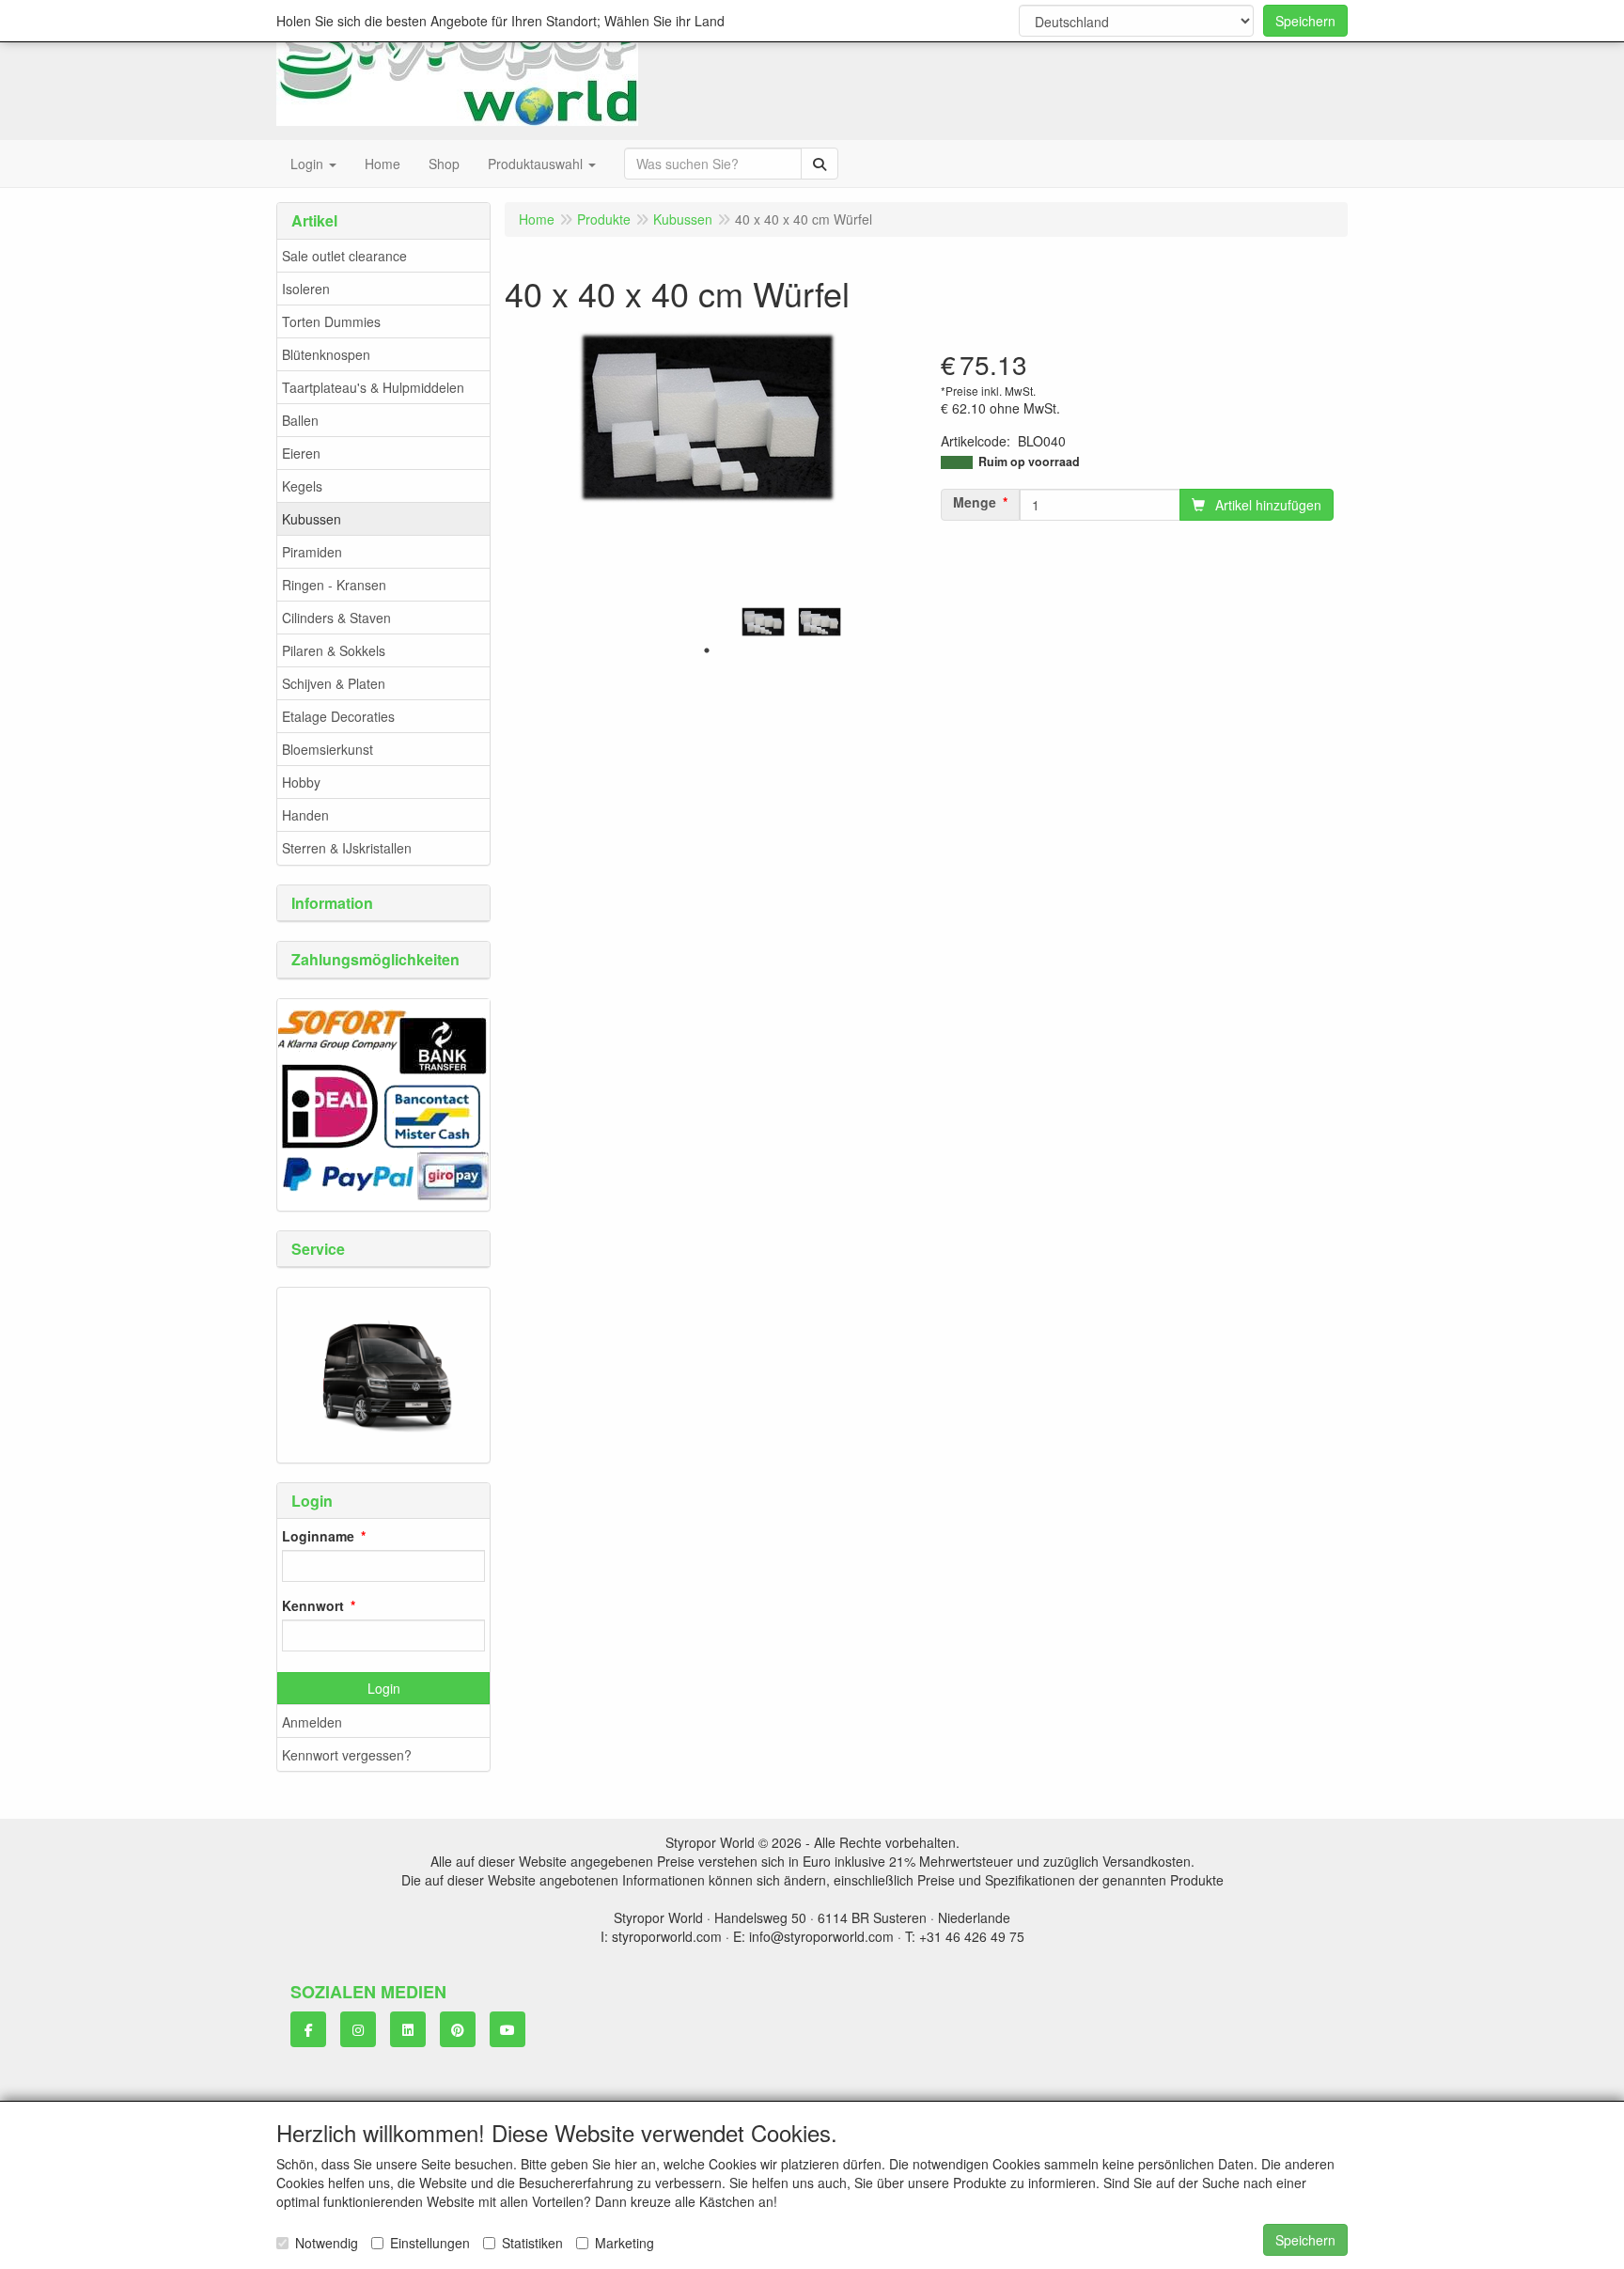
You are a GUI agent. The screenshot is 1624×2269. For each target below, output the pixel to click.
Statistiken (532, 2243)
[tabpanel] (763, 622)
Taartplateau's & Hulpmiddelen (373, 387)
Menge (975, 502)
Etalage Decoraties (338, 716)
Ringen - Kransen (334, 585)
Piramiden (312, 552)
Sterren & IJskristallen (347, 848)
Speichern (1305, 21)
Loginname (318, 1536)
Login (384, 1688)
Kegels (302, 486)
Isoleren (306, 289)
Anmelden (312, 1722)
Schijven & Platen (334, 683)
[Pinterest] (458, 2029)
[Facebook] (308, 2029)
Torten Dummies (331, 321)
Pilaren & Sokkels (334, 650)
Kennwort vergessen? (347, 1755)
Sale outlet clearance (344, 256)
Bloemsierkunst (328, 749)
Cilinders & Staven (336, 618)
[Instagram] (358, 2029)
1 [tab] (707, 650)
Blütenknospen (326, 354)
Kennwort (313, 1605)
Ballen (300, 420)
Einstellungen (430, 2243)
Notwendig (327, 2243)
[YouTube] (507, 2029)
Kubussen (312, 519)
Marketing (625, 2243)
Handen (305, 815)
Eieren (301, 453)
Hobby (301, 782)
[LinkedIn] (408, 2029)
